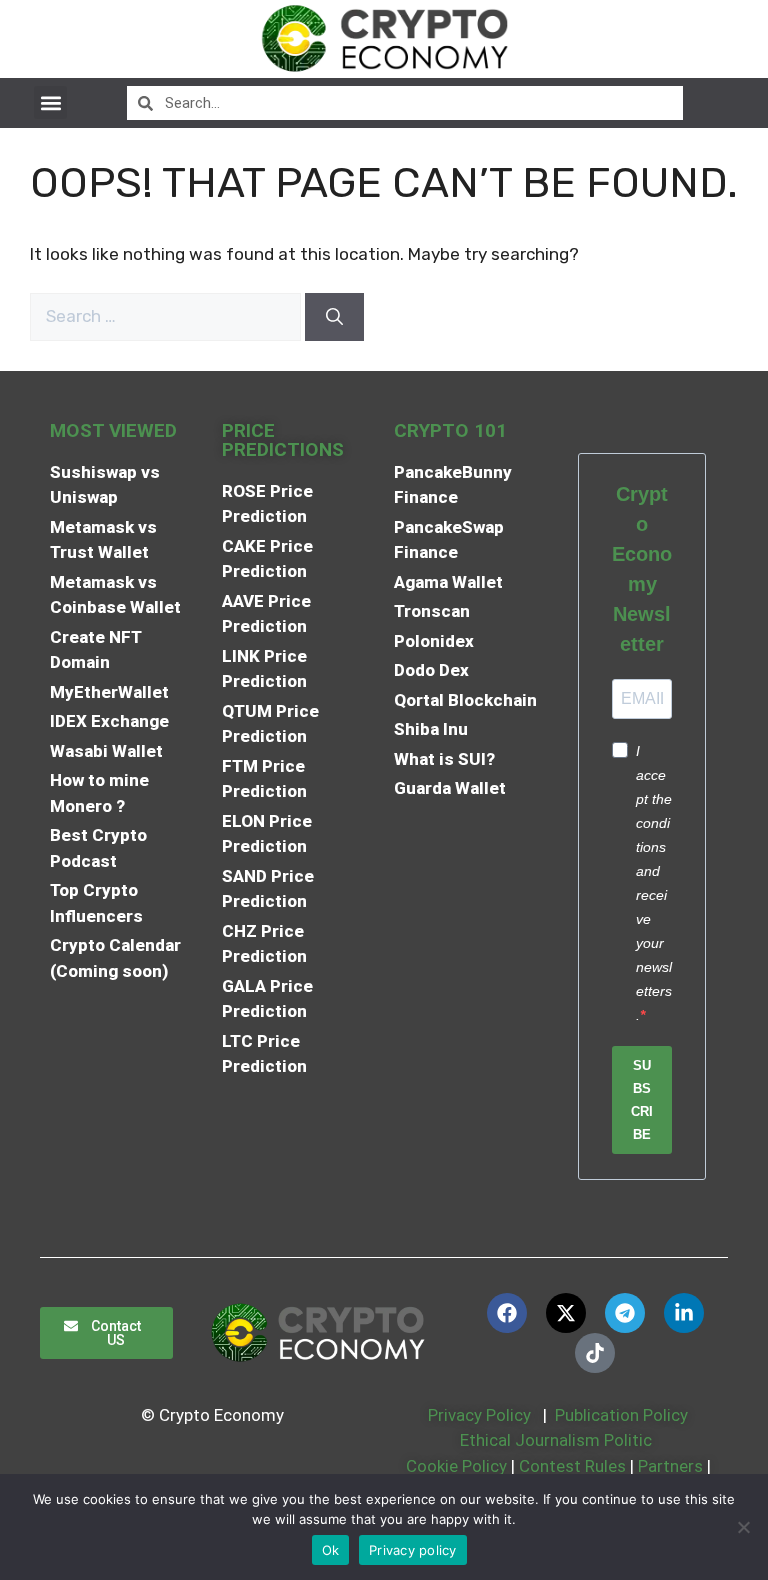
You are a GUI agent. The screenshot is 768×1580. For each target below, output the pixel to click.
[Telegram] (625, 1313)
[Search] (334, 317)
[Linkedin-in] (684, 1313)
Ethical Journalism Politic (558, 1440)
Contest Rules (574, 1466)
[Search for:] (167, 316)
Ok (331, 1550)
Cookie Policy (454, 1466)
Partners (670, 1466)
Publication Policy (621, 1415)
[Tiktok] (595, 1353)
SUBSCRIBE (642, 1100)
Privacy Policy (477, 1415)
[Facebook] (507, 1313)
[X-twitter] (566, 1313)
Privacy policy (413, 1550)
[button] (50, 102)
